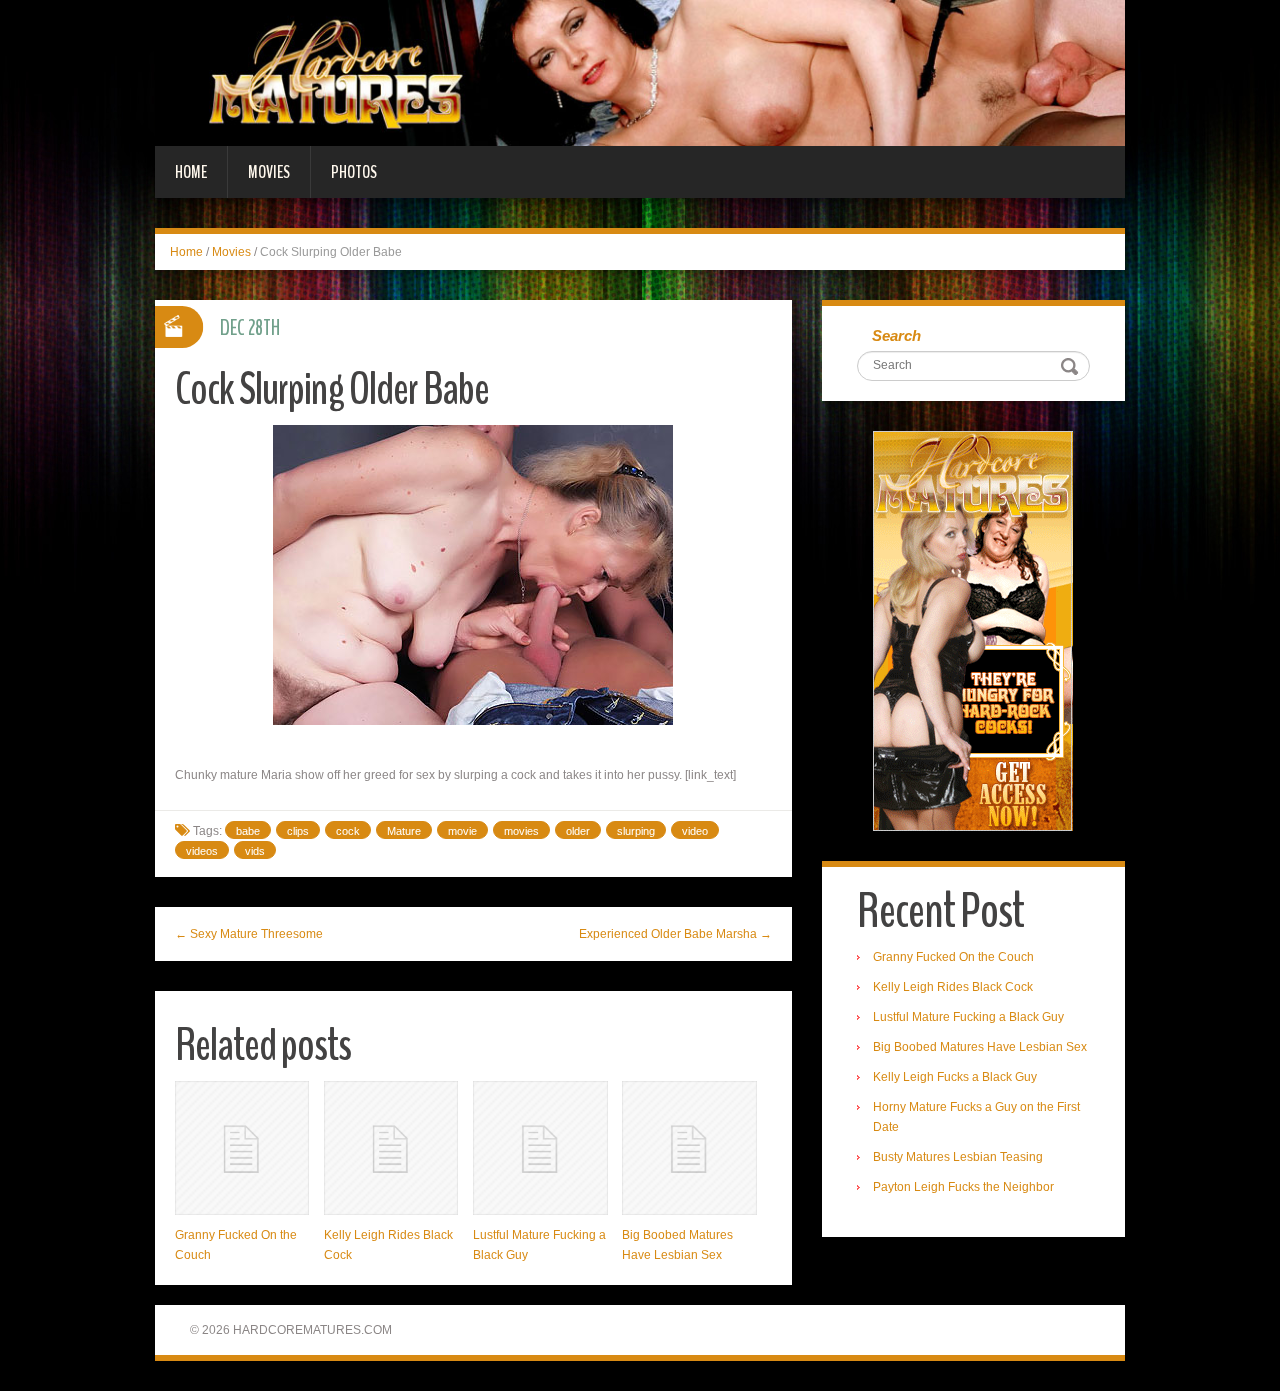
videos (202, 851)
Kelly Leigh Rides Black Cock (953, 987)
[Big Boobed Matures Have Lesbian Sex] (689, 1148)
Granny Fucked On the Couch (953, 957)
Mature (404, 831)
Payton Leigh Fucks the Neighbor (963, 1187)
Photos (354, 172)
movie (462, 831)
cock (348, 831)
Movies (269, 172)
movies (521, 831)
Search (896, 335)
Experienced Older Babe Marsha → (675, 934)
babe (248, 831)
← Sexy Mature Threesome (249, 934)
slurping (636, 831)
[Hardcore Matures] (640, 72)
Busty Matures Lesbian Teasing (958, 1157)
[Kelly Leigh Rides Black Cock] (391, 1148)
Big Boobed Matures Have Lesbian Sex (980, 1047)
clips (298, 831)
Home (191, 172)
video (695, 831)
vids (255, 851)
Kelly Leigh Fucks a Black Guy (955, 1077)
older (578, 831)
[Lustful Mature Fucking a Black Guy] (540, 1148)
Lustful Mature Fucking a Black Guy (968, 1017)
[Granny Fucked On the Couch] (242, 1148)
